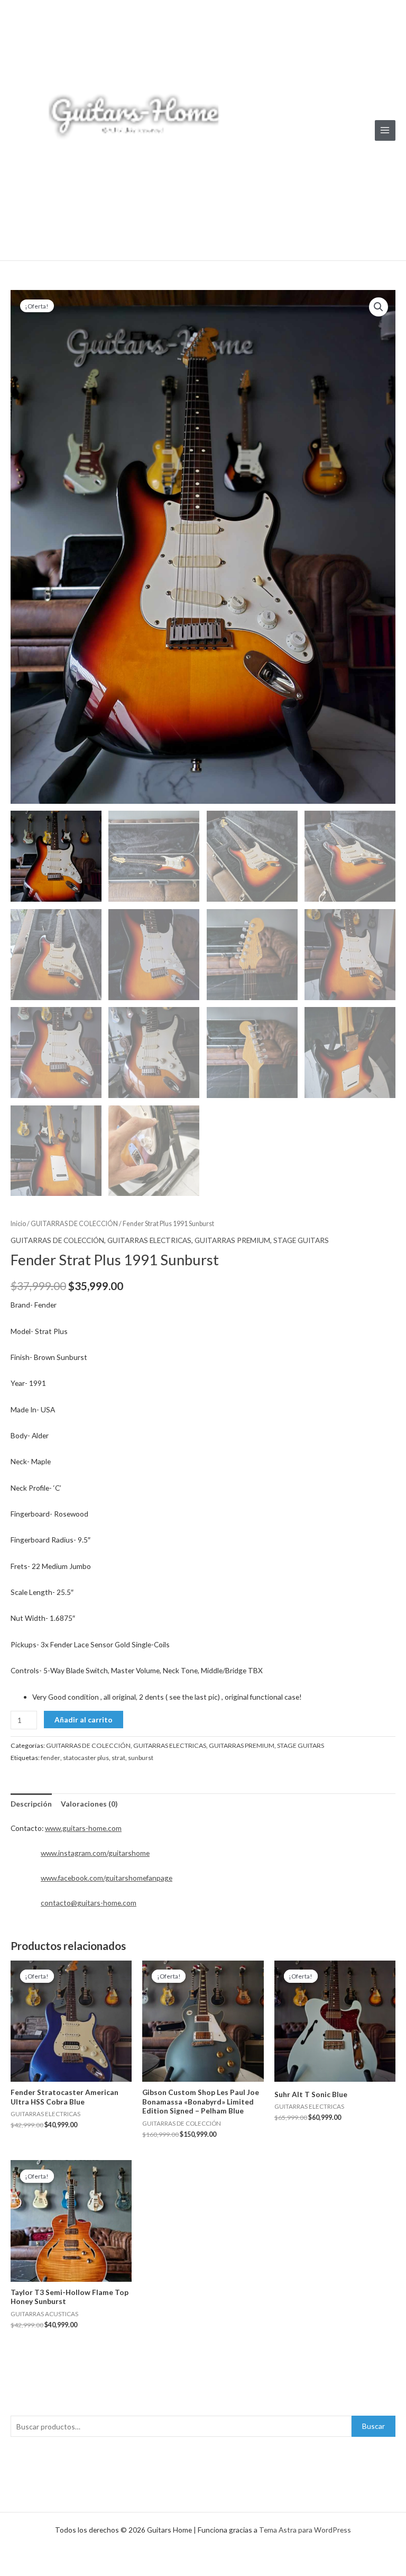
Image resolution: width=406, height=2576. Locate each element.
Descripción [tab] (31, 1804)
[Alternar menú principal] (385, 130)
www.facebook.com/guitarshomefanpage (107, 1878)
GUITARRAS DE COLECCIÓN (74, 1224)
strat (118, 1758)
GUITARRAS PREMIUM (232, 1240)
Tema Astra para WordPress (305, 2530)
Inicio (18, 1224)
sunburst (141, 1758)
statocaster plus (86, 1758)
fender (50, 1758)
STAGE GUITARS (301, 1240)
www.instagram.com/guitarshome (95, 1853)
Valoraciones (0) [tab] (89, 1804)
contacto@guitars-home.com (89, 1903)
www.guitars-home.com (83, 1828)
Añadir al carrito (84, 1720)
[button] (379, 307)
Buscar (373, 2426)
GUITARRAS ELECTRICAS (149, 1240)
